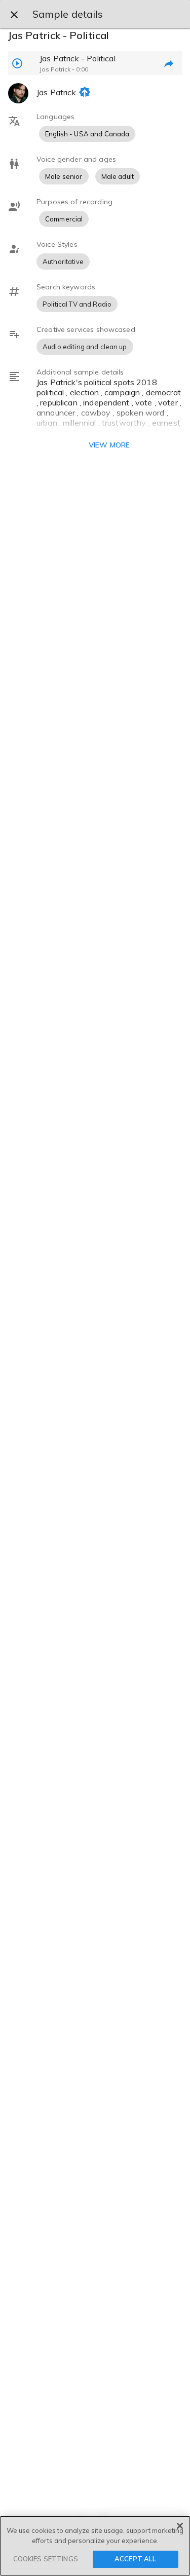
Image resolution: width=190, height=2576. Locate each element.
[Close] (180, 2526)
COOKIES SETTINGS (46, 2559)
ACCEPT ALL (135, 2559)
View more (109, 445)
